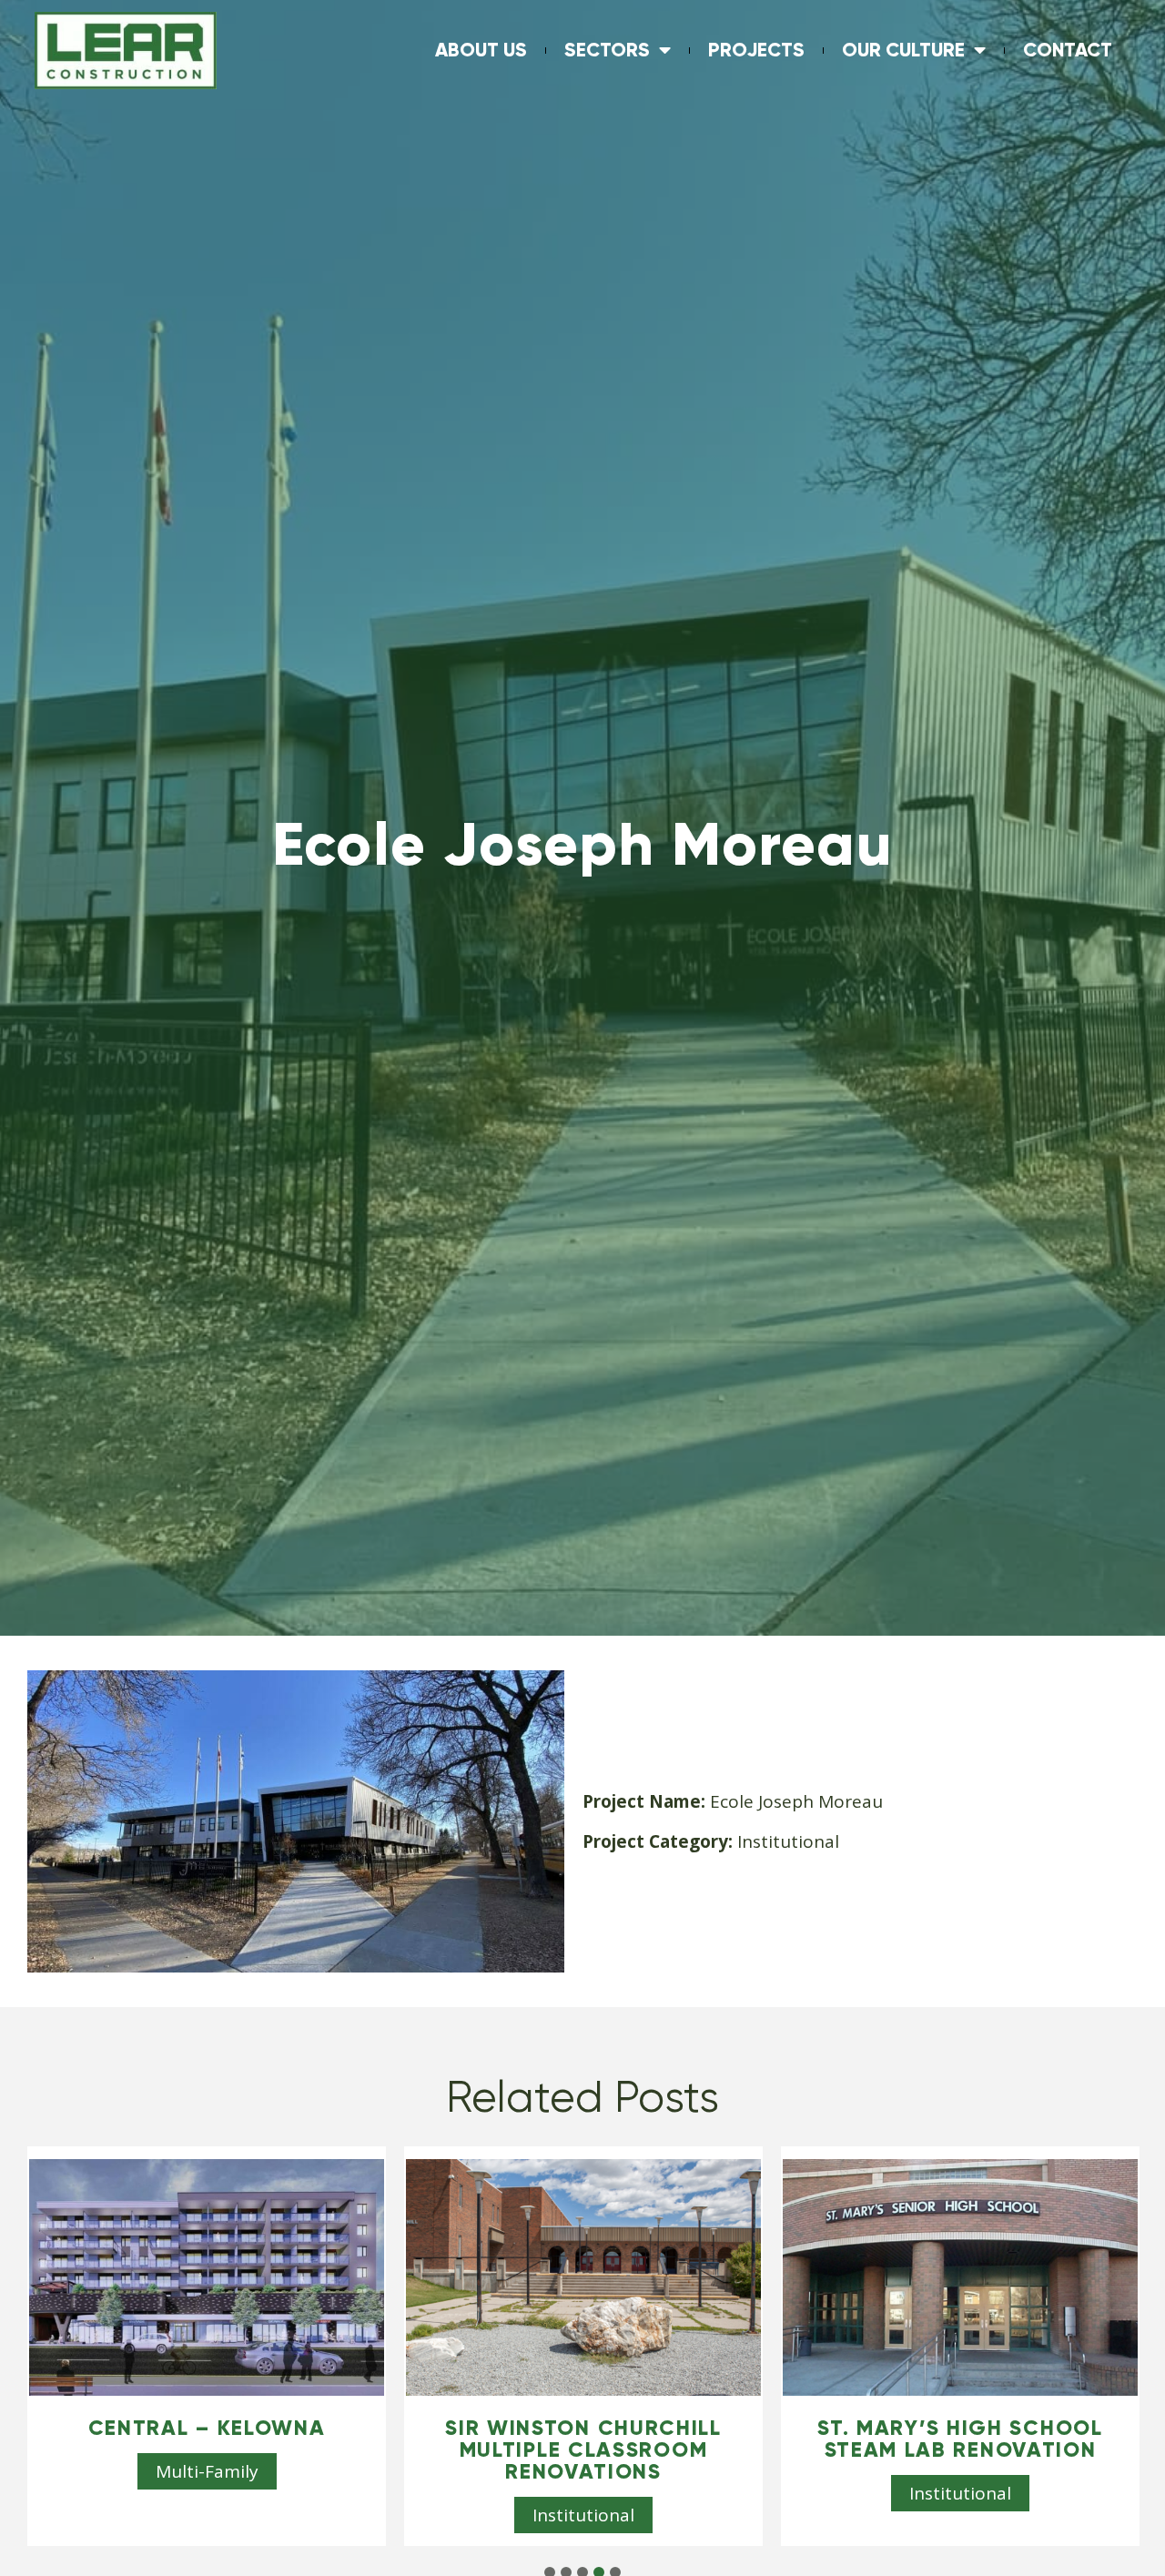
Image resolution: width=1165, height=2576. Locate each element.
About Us (481, 51)
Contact (1068, 51)
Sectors (607, 51)
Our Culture (903, 51)
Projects (756, 51)
